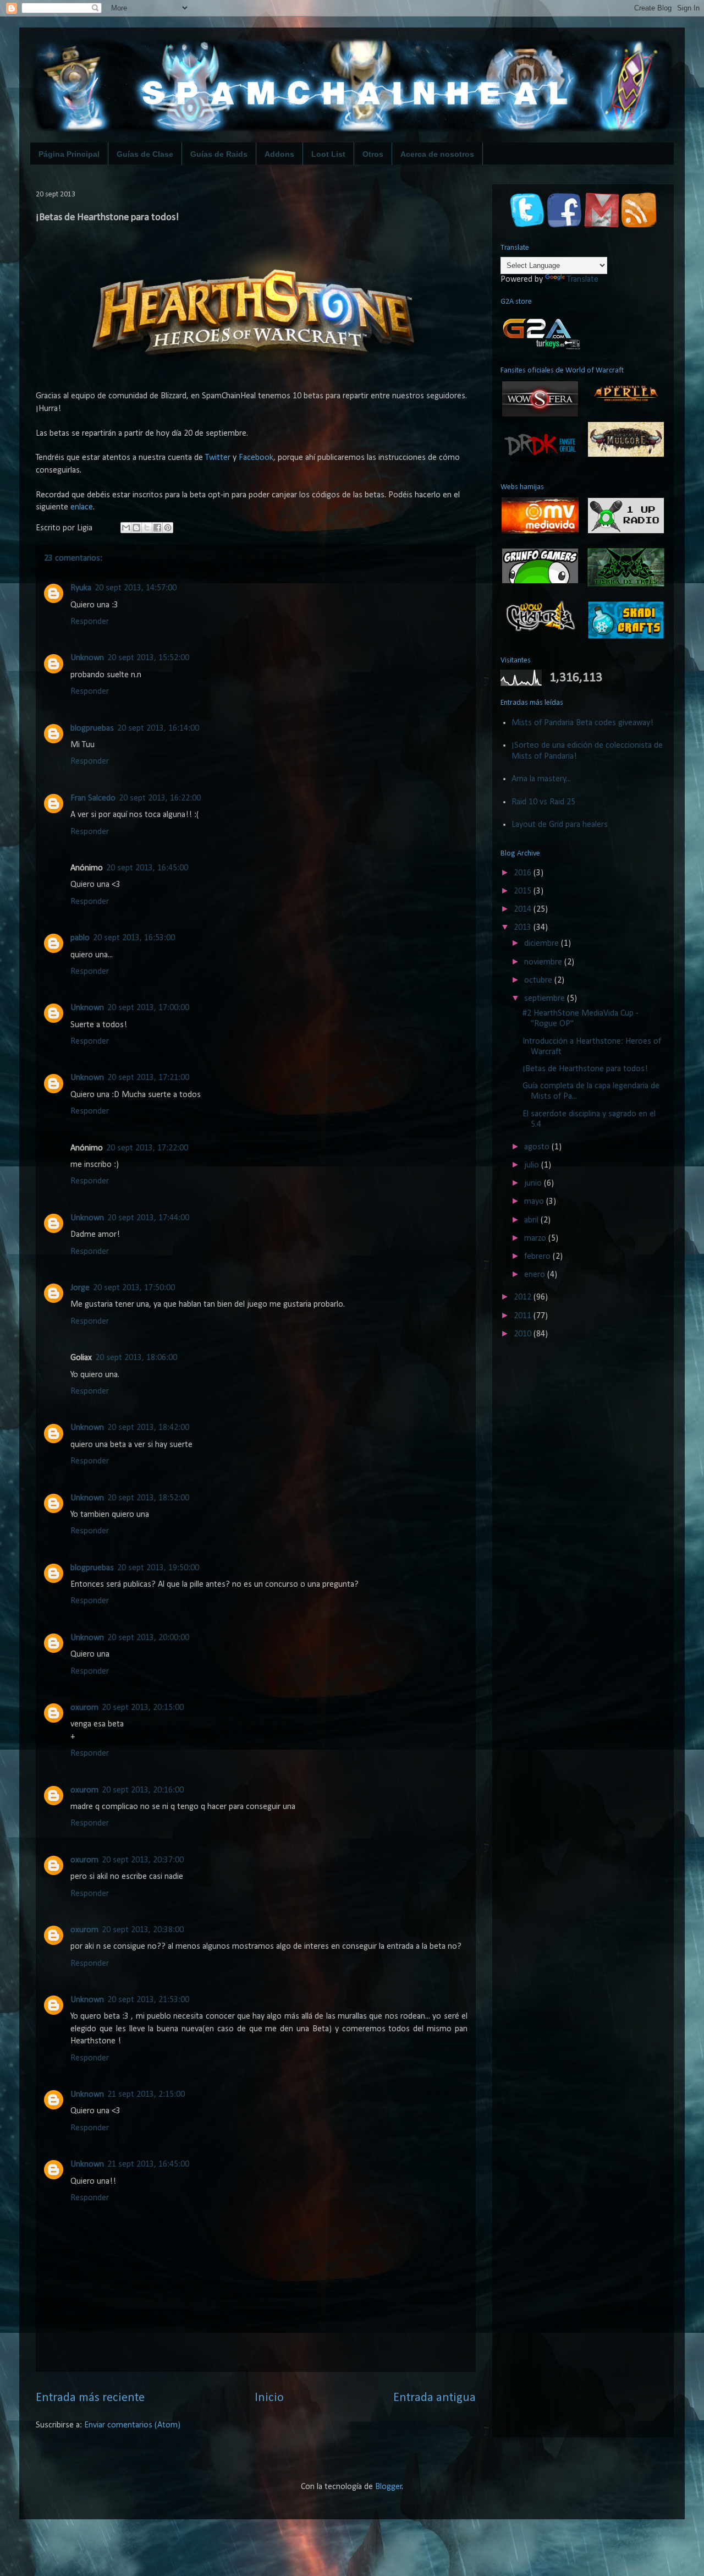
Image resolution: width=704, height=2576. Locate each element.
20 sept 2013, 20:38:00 (143, 1930)
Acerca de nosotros (437, 154)
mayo (535, 1202)
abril (532, 1220)
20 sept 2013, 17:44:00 (148, 1218)
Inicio (269, 2398)
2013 (524, 928)
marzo (536, 1238)
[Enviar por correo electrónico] (126, 528)
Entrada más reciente (90, 2398)
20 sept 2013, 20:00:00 (148, 1638)
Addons (279, 154)
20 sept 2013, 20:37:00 (143, 1860)
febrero (538, 1257)
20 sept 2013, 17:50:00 (134, 1288)
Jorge (80, 1288)
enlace (82, 507)
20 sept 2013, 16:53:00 (134, 938)
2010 (524, 1334)
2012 (524, 1297)
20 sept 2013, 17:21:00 (148, 1078)
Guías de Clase (145, 154)
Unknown (87, 658)
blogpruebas (92, 728)
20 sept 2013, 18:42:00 (148, 1428)
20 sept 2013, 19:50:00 (158, 1568)
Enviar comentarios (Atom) (132, 2425)
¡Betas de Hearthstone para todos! (585, 1069)
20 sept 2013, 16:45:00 (147, 868)
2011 (524, 1316)
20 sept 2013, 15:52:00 (148, 658)
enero (536, 1275)
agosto (538, 1147)
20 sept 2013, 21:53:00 (148, 2000)
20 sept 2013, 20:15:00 (143, 1708)
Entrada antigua (435, 2398)
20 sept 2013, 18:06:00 (136, 1358)
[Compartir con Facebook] (157, 528)
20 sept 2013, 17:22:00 (147, 1148)
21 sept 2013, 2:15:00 (146, 2095)
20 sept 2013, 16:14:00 (158, 728)
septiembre (546, 999)
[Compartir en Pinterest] (168, 528)
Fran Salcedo (93, 798)
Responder (90, 622)
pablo (80, 938)
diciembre (543, 944)
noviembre (544, 962)
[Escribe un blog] (136, 528)
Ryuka (81, 588)
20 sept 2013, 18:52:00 (148, 1498)
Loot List (328, 154)
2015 (524, 891)
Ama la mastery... (541, 779)
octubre (539, 980)
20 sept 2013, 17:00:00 (148, 1008)
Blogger (389, 2487)
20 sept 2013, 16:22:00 (160, 798)
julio (533, 1165)
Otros (373, 154)
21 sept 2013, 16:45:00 (148, 2164)
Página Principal (69, 154)
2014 (524, 909)
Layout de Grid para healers (560, 825)
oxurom (84, 1708)
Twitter (218, 458)
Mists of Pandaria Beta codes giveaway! (582, 723)
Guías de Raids (219, 154)
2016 (524, 873)
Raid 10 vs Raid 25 (543, 802)
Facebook (256, 458)
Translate (583, 279)
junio (534, 1183)
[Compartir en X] (147, 528)
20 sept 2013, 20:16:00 (143, 1790)
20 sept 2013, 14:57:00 (136, 588)
